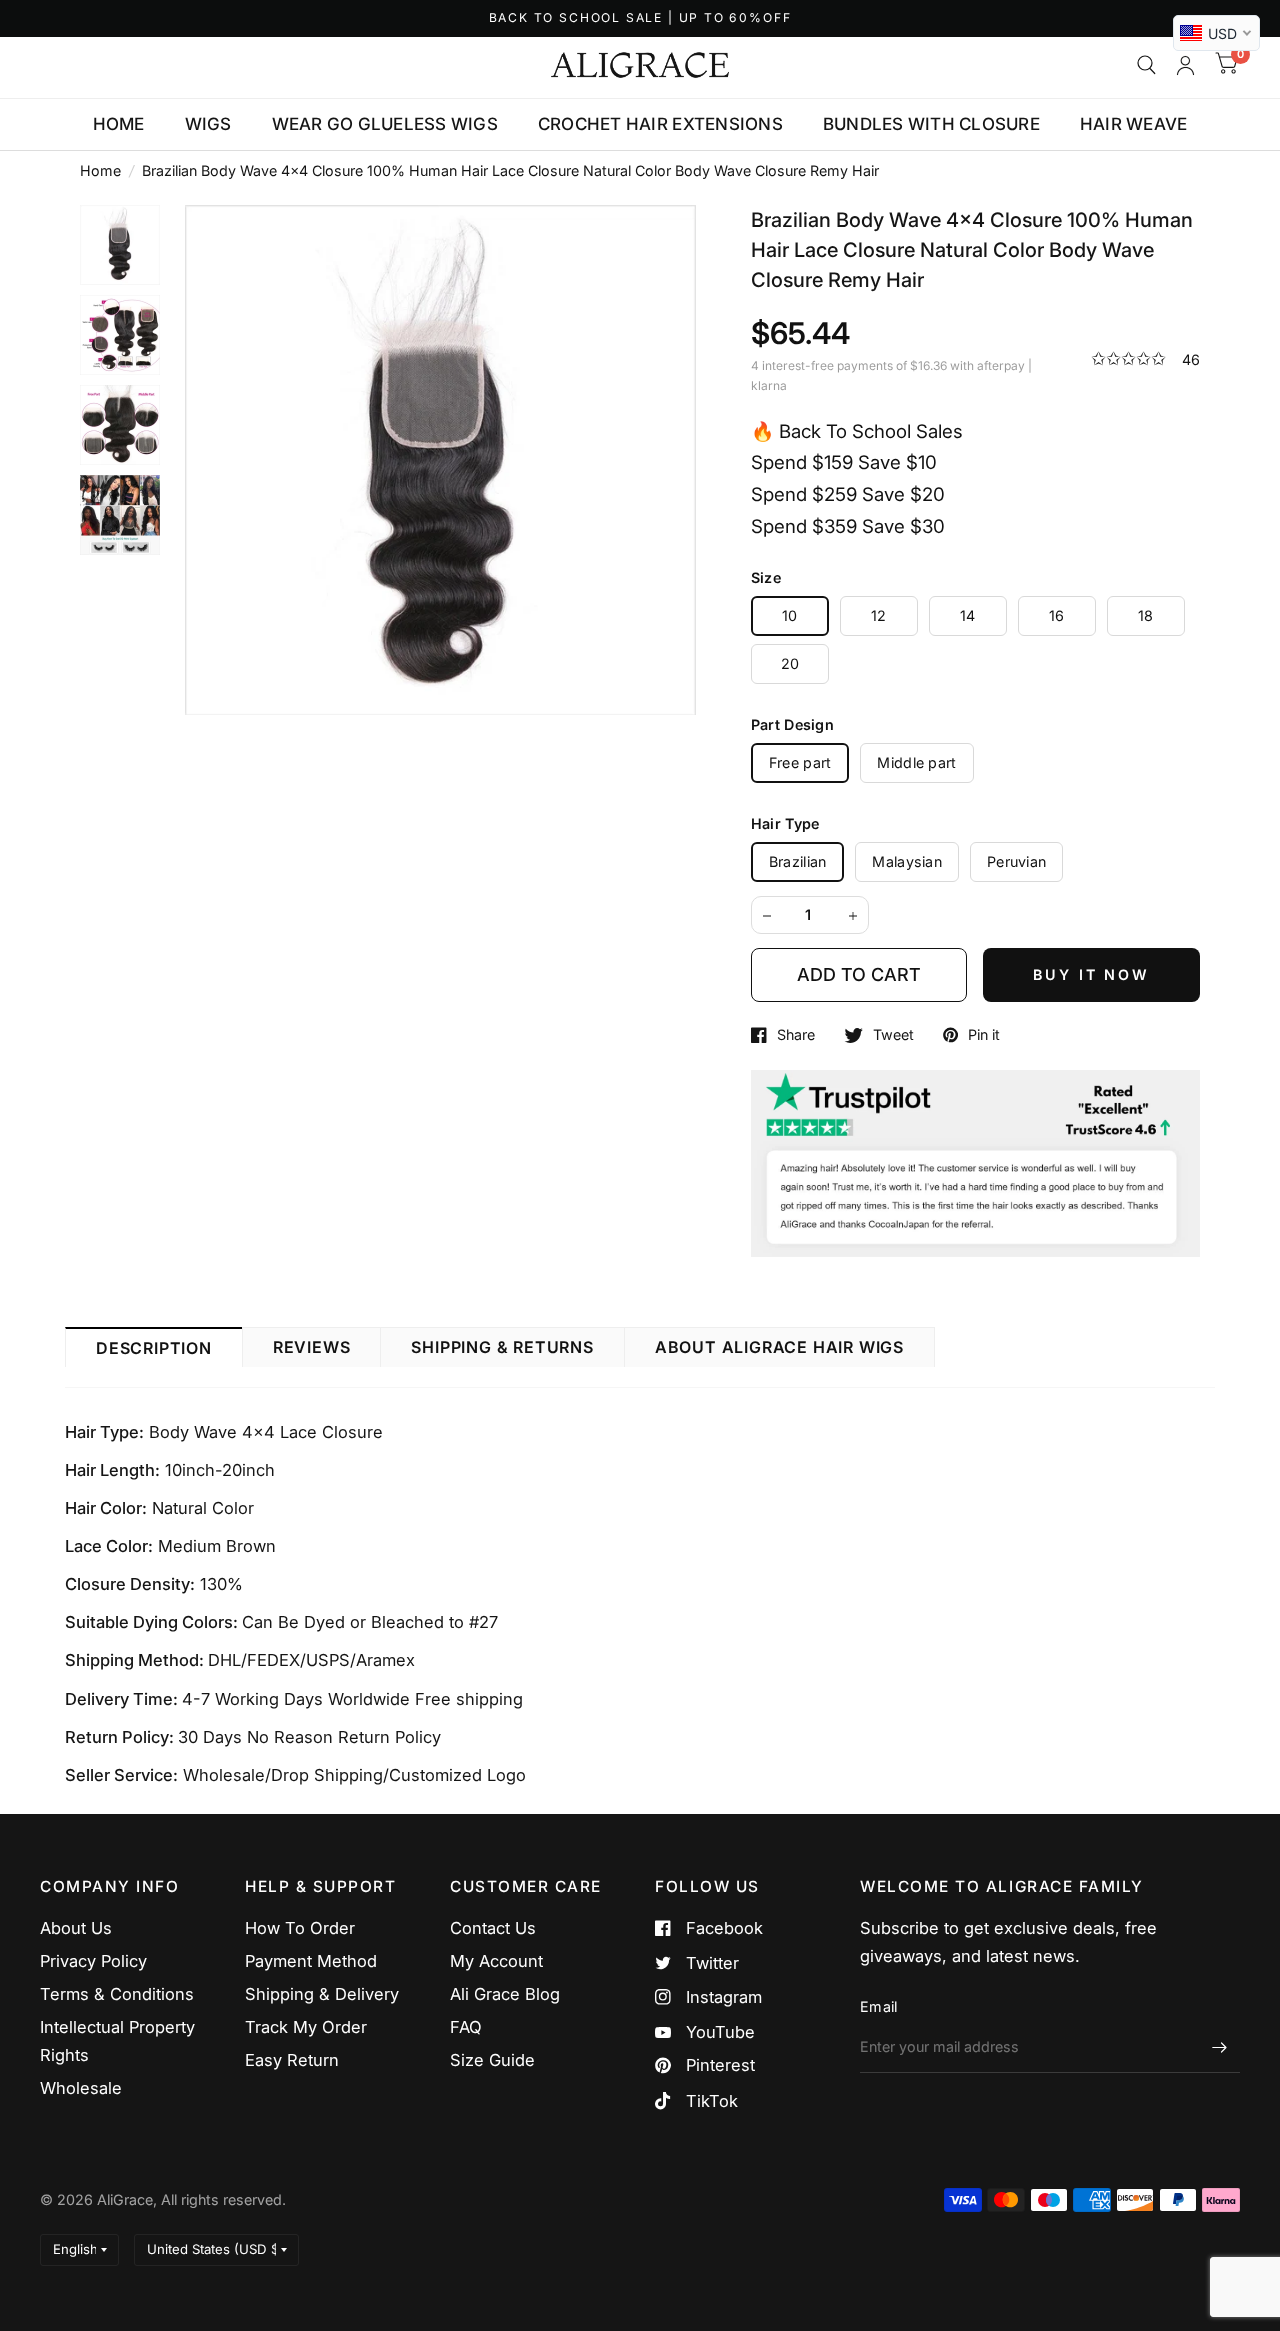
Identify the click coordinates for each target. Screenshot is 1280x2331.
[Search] (1146, 65)
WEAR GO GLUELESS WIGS (385, 124)
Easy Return (292, 2060)
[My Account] (1185, 65)
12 (879, 615)
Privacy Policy (93, 1961)
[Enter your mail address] (1220, 2047)
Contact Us (493, 1928)
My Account (496, 1961)
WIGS (208, 124)
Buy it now (1091, 974)
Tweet (893, 1035)
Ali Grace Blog (505, 1994)
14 (968, 615)
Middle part (916, 762)
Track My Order (306, 2027)
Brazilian (798, 861)
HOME (119, 124)
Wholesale (81, 2088)
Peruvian (1016, 861)
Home (100, 170)
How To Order (300, 1928)
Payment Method (311, 1961)
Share (796, 1035)
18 (1146, 615)
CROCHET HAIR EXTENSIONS (660, 124)
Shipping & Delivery (322, 1994)
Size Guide (492, 2060)
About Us (76, 1928)
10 (790, 615)
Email (878, 2006)
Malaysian (907, 861)
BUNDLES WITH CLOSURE (931, 124)
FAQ (466, 2027)
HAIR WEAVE (1134, 124)
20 (790, 663)
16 (1057, 615)
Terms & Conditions (117, 1994)
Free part (800, 762)
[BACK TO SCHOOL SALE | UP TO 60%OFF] (640, 18)
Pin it (984, 1035)
